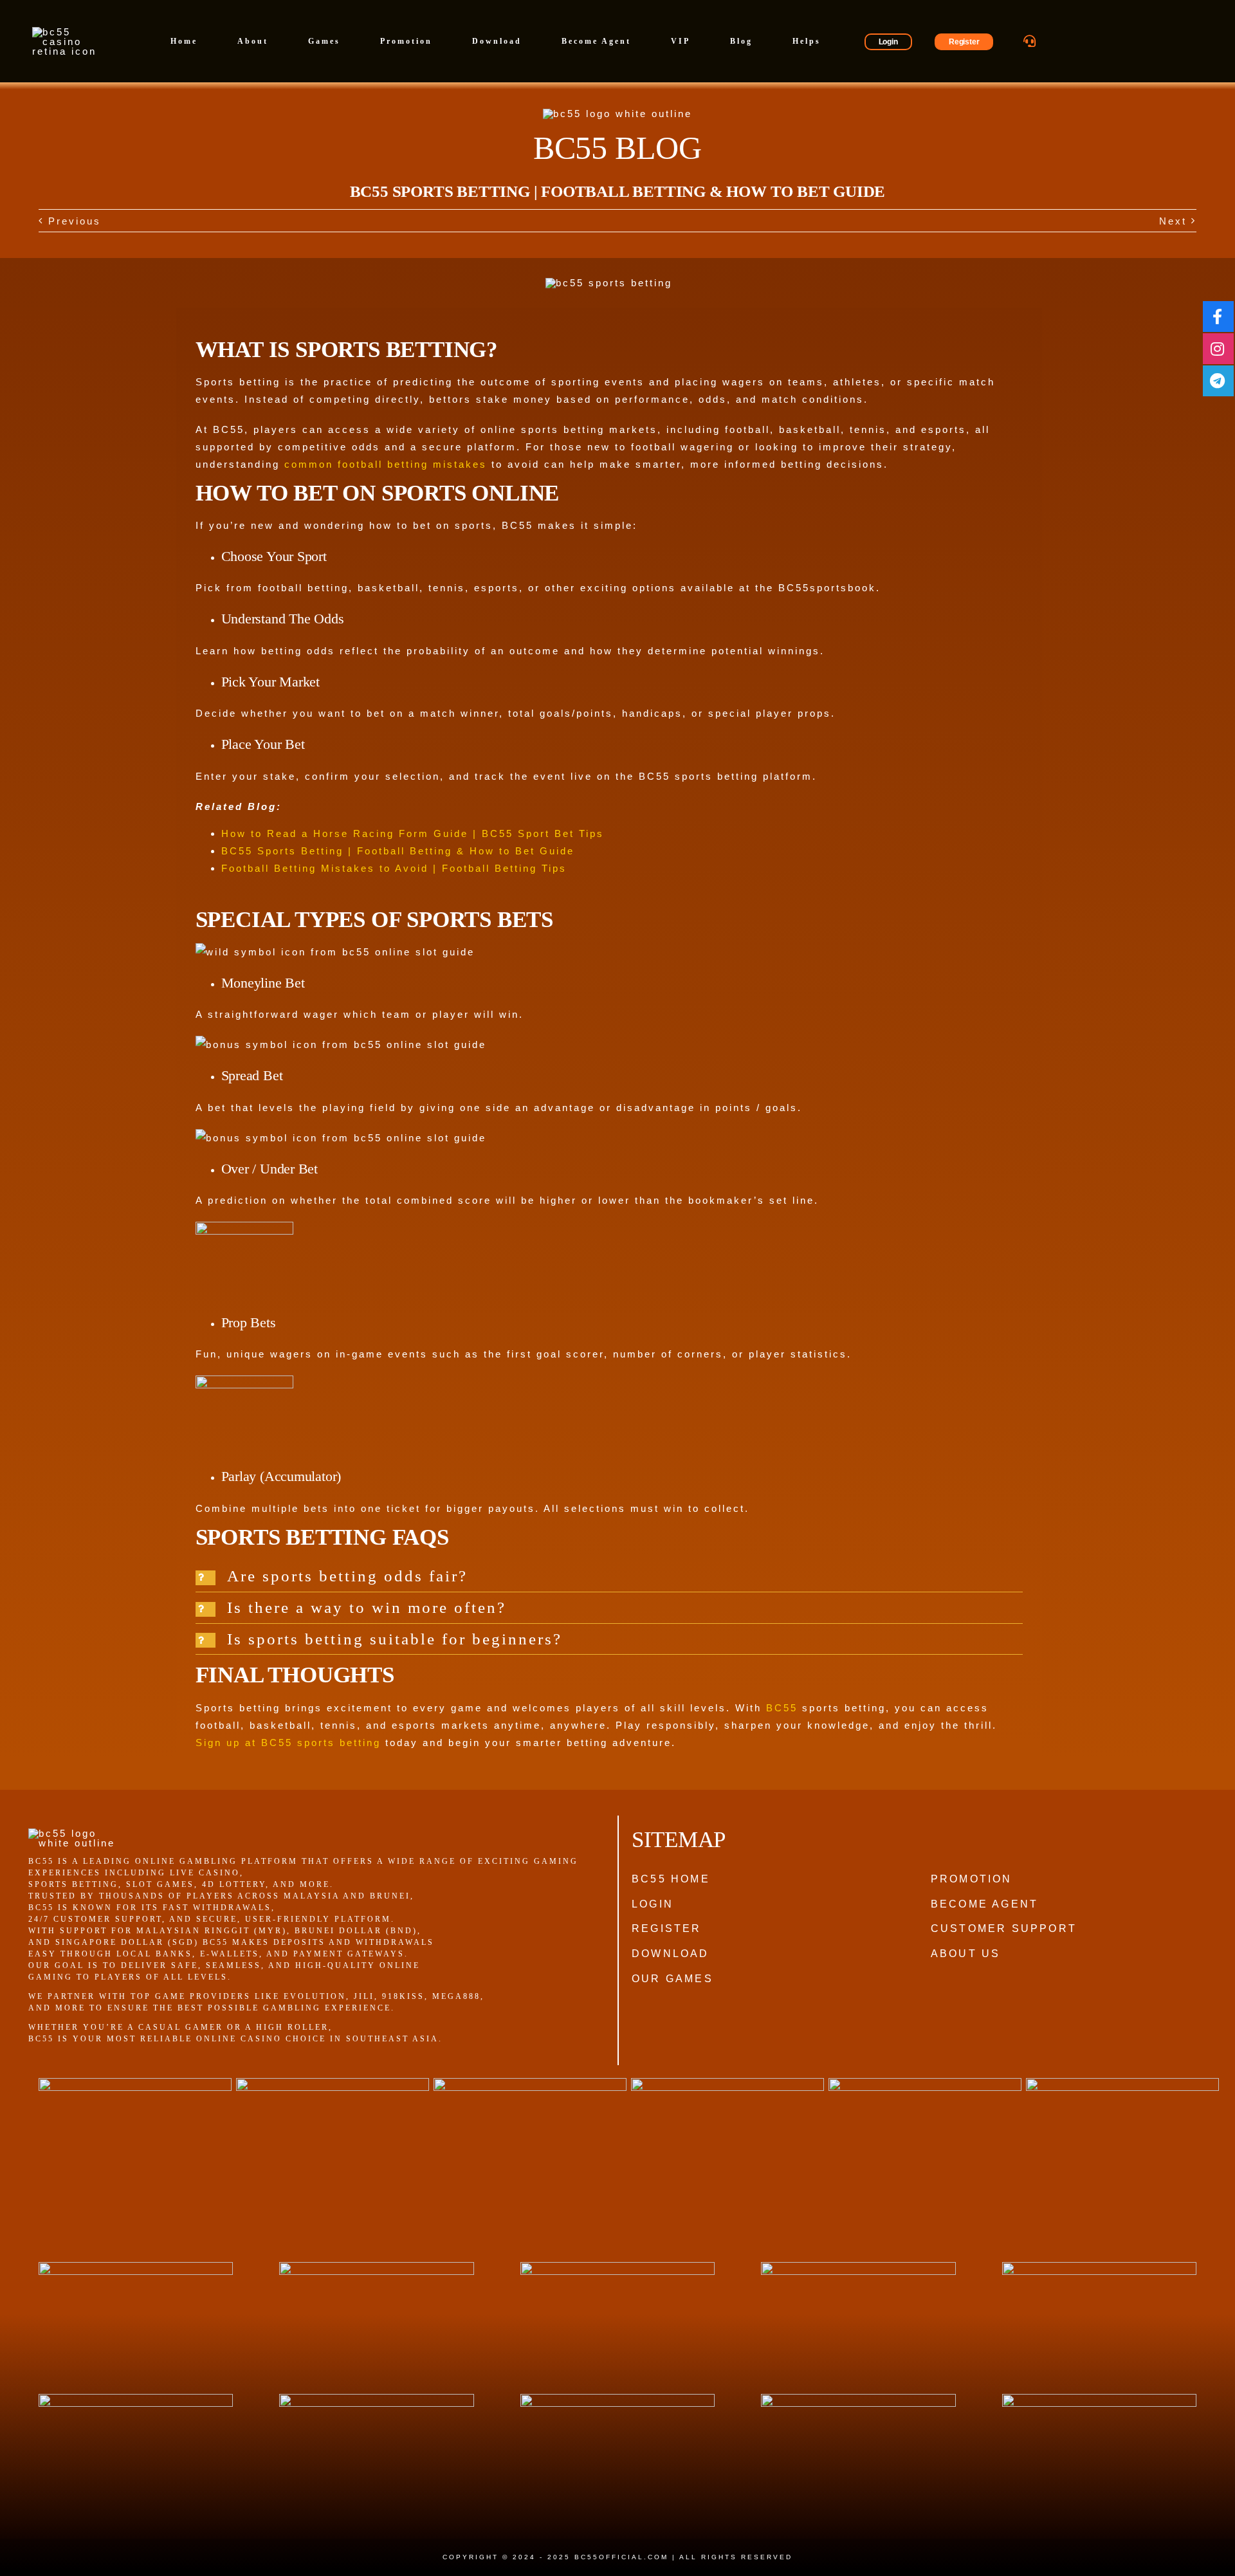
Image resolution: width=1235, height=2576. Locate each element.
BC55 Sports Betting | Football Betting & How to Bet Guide (398, 851)
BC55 (782, 1708)
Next (1173, 221)
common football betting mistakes (386, 464)
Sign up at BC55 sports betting (288, 1743)
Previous (75, 221)
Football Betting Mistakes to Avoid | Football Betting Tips (394, 868)
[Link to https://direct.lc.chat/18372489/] (1030, 41)
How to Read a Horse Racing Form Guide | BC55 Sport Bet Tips (413, 833)
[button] (609, 1576)
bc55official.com (621, 2557)
